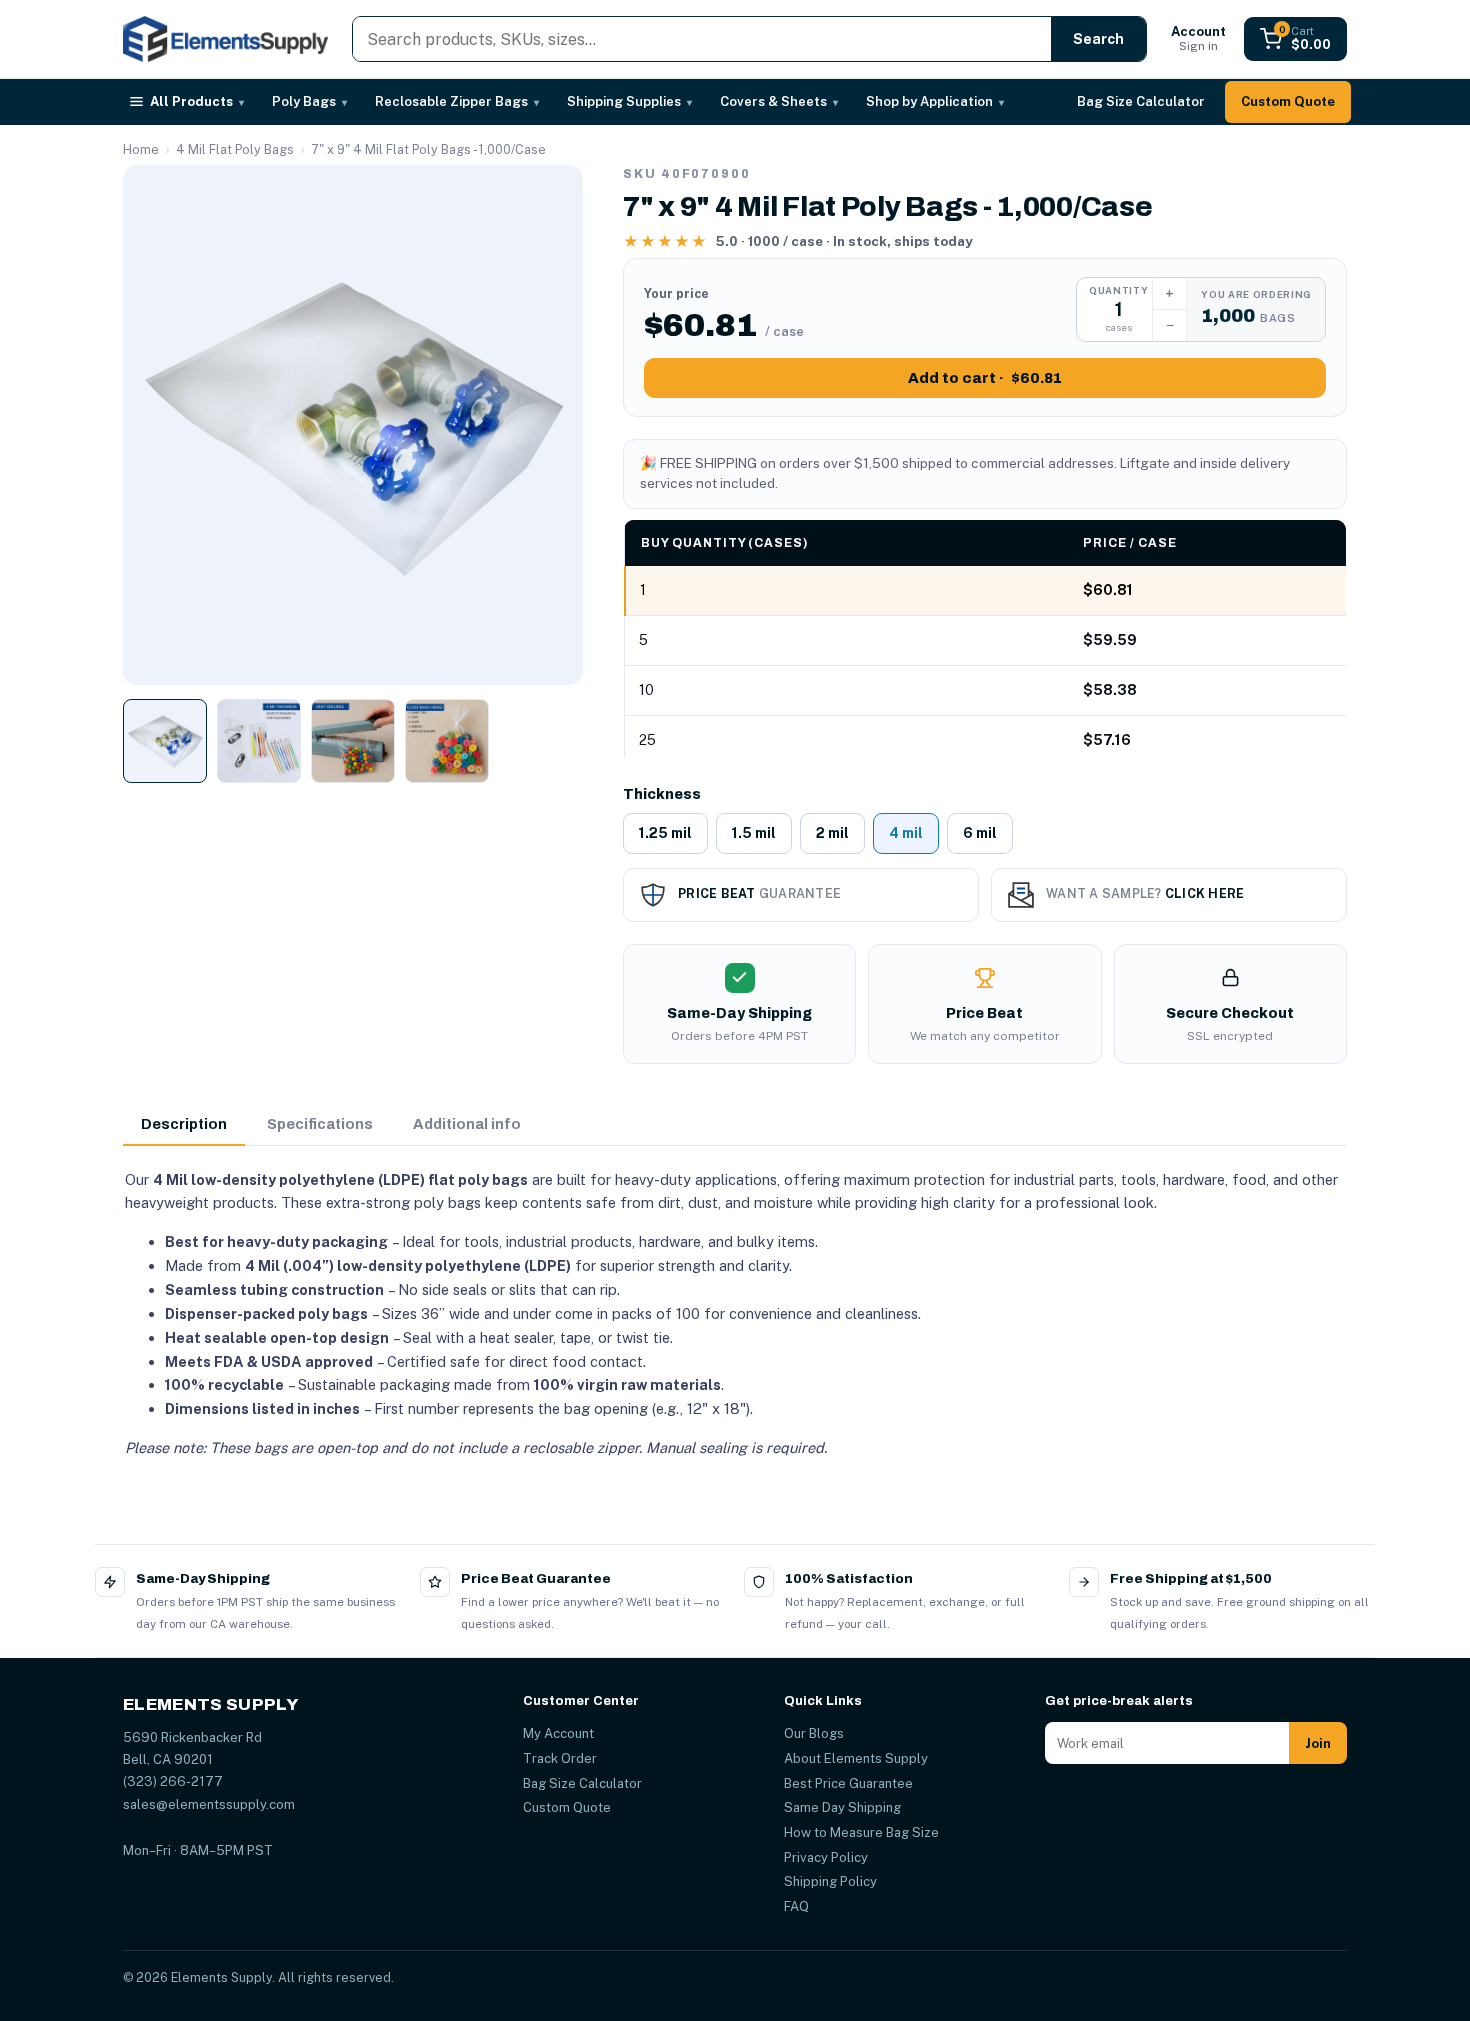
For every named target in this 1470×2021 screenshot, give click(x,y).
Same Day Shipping (842, 1807)
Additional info (467, 1124)
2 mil (832, 833)
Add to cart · (985, 378)
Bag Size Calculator (1141, 101)
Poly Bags (309, 101)
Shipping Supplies (629, 101)
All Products (197, 101)
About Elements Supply (856, 1758)
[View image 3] (353, 741)
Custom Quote (1288, 101)
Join (1318, 1743)
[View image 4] (447, 741)
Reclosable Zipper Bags (457, 101)
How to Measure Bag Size (861, 1832)
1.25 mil (665, 833)
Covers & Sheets (779, 101)
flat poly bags (478, 1179)
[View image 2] (259, 741)
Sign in (1198, 38)
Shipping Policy (830, 1881)
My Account (558, 1733)
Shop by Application (935, 101)
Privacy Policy (826, 1857)
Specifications (320, 1124)
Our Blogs (814, 1733)
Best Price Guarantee (848, 1783)
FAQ (796, 1906)
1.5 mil (754, 833)
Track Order (560, 1758)
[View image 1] (165, 741)
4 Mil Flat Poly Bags (235, 149)
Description (184, 1124)
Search (1098, 39)
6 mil (980, 833)
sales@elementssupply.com (209, 1804)
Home (141, 149)
